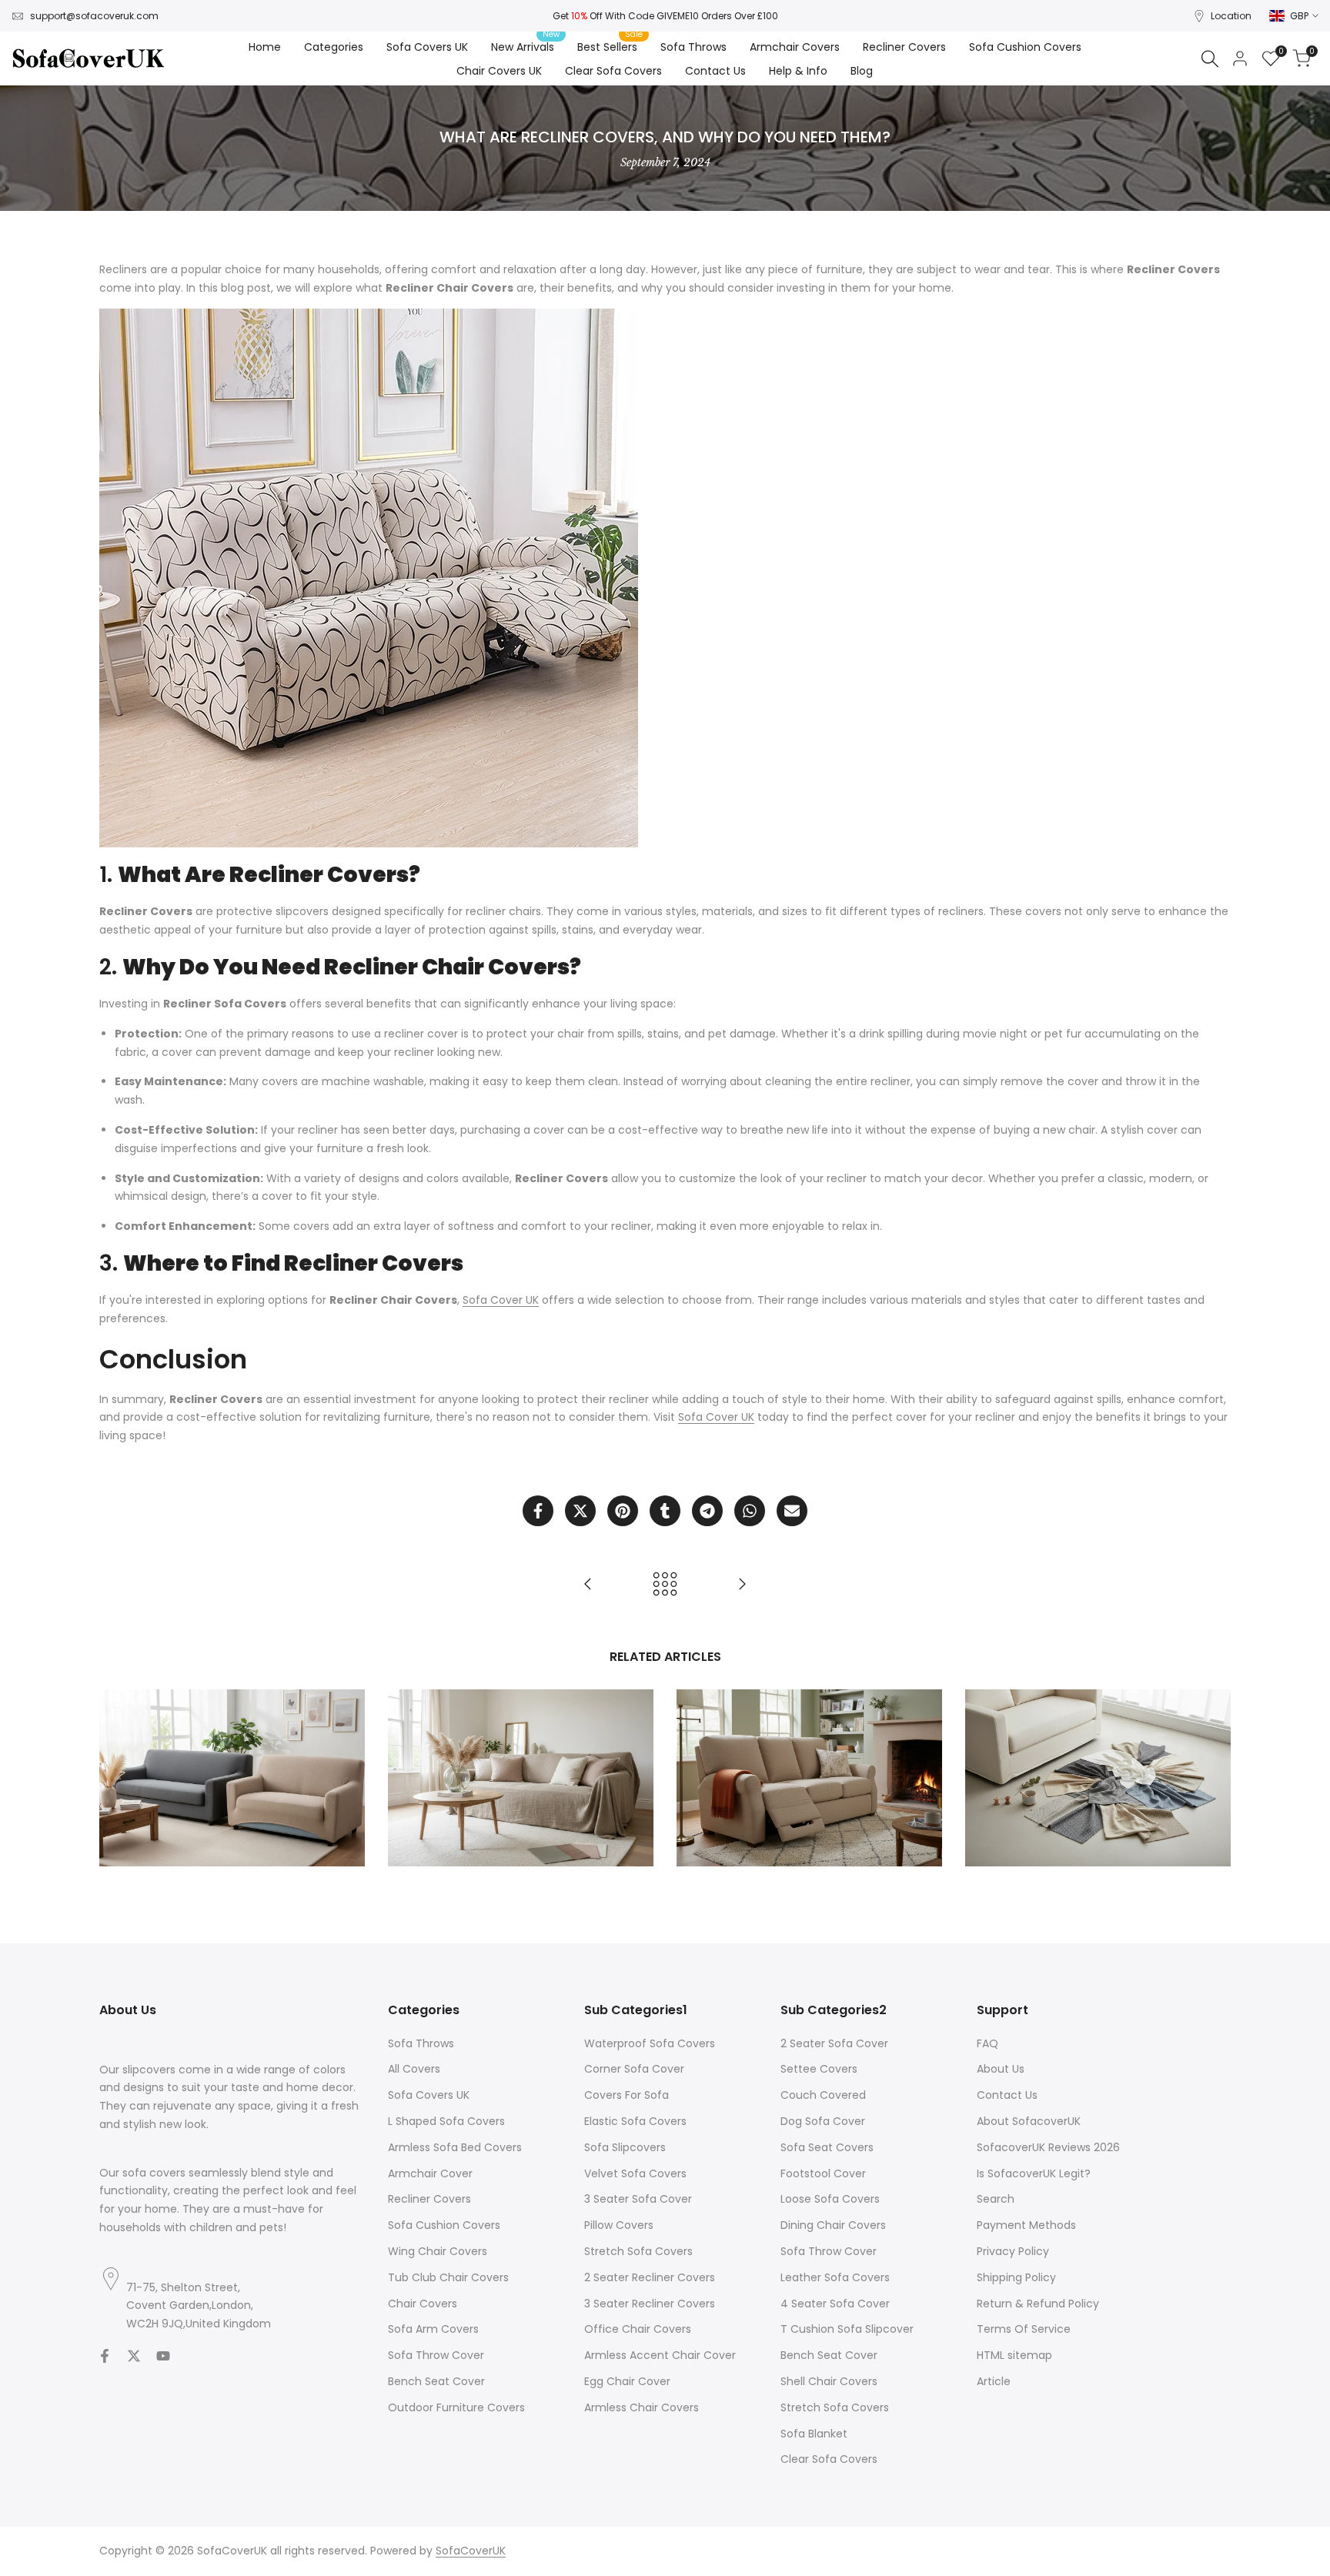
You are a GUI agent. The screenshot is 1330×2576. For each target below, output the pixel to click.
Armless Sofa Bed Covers (455, 2147)
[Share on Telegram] (707, 1511)
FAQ (987, 2043)
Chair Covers (423, 2304)
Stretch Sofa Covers (638, 2251)
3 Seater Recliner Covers (650, 2304)
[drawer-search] (1210, 59)
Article (994, 2381)
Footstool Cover (823, 2173)
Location (1231, 16)
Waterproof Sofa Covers (650, 2043)
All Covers (414, 2069)
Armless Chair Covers (642, 2407)
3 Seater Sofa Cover (638, 2199)
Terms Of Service (1024, 2329)
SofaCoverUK (471, 2551)
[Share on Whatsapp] (750, 1511)
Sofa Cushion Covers (444, 2225)
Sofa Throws (421, 2043)
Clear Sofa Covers (829, 2459)
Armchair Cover (430, 2173)
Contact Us (1007, 2095)
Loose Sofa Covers (830, 2199)
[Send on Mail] (792, 1511)
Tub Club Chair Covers (448, 2277)
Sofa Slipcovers (625, 2147)
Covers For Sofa (627, 2095)
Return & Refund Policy (1038, 2304)
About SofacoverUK (1029, 2121)
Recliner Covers (429, 2199)
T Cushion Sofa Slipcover (847, 2329)
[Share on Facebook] (538, 1511)
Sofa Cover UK (501, 1300)
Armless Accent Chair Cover (660, 2355)
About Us (1001, 2069)
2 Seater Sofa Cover (834, 2043)
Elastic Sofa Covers (635, 2121)
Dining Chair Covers (833, 2225)
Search (996, 2199)
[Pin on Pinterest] (623, 1511)
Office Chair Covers (638, 2329)
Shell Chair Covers (829, 2381)
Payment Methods (1026, 2225)
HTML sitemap (1014, 2355)
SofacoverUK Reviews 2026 (1048, 2147)
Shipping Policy (1016, 2277)
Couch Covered (823, 2095)
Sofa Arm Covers (433, 2329)
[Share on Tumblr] (665, 1511)
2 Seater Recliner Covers (650, 2277)
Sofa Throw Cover (436, 2355)
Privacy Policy (1013, 2251)
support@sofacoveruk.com (94, 16)
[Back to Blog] (665, 1584)
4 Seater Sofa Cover (835, 2304)
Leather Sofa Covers (835, 2277)
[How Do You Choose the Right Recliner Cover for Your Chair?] (742, 1584)
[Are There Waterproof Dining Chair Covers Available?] (588, 1584)
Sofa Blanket (814, 2434)
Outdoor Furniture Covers (456, 2407)
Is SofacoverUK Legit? (1034, 2173)
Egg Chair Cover (627, 2381)
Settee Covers (819, 2069)
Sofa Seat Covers (827, 2147)
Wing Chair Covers (438, 2251)
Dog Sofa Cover (823, 2121)
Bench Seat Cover (436, 2381)
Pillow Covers (619, 2225)
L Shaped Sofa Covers (446, 2121)
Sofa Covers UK (429, 2095)
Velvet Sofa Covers (635, 2173)
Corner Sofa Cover (634, 2069)
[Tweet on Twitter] (580, 1511)
